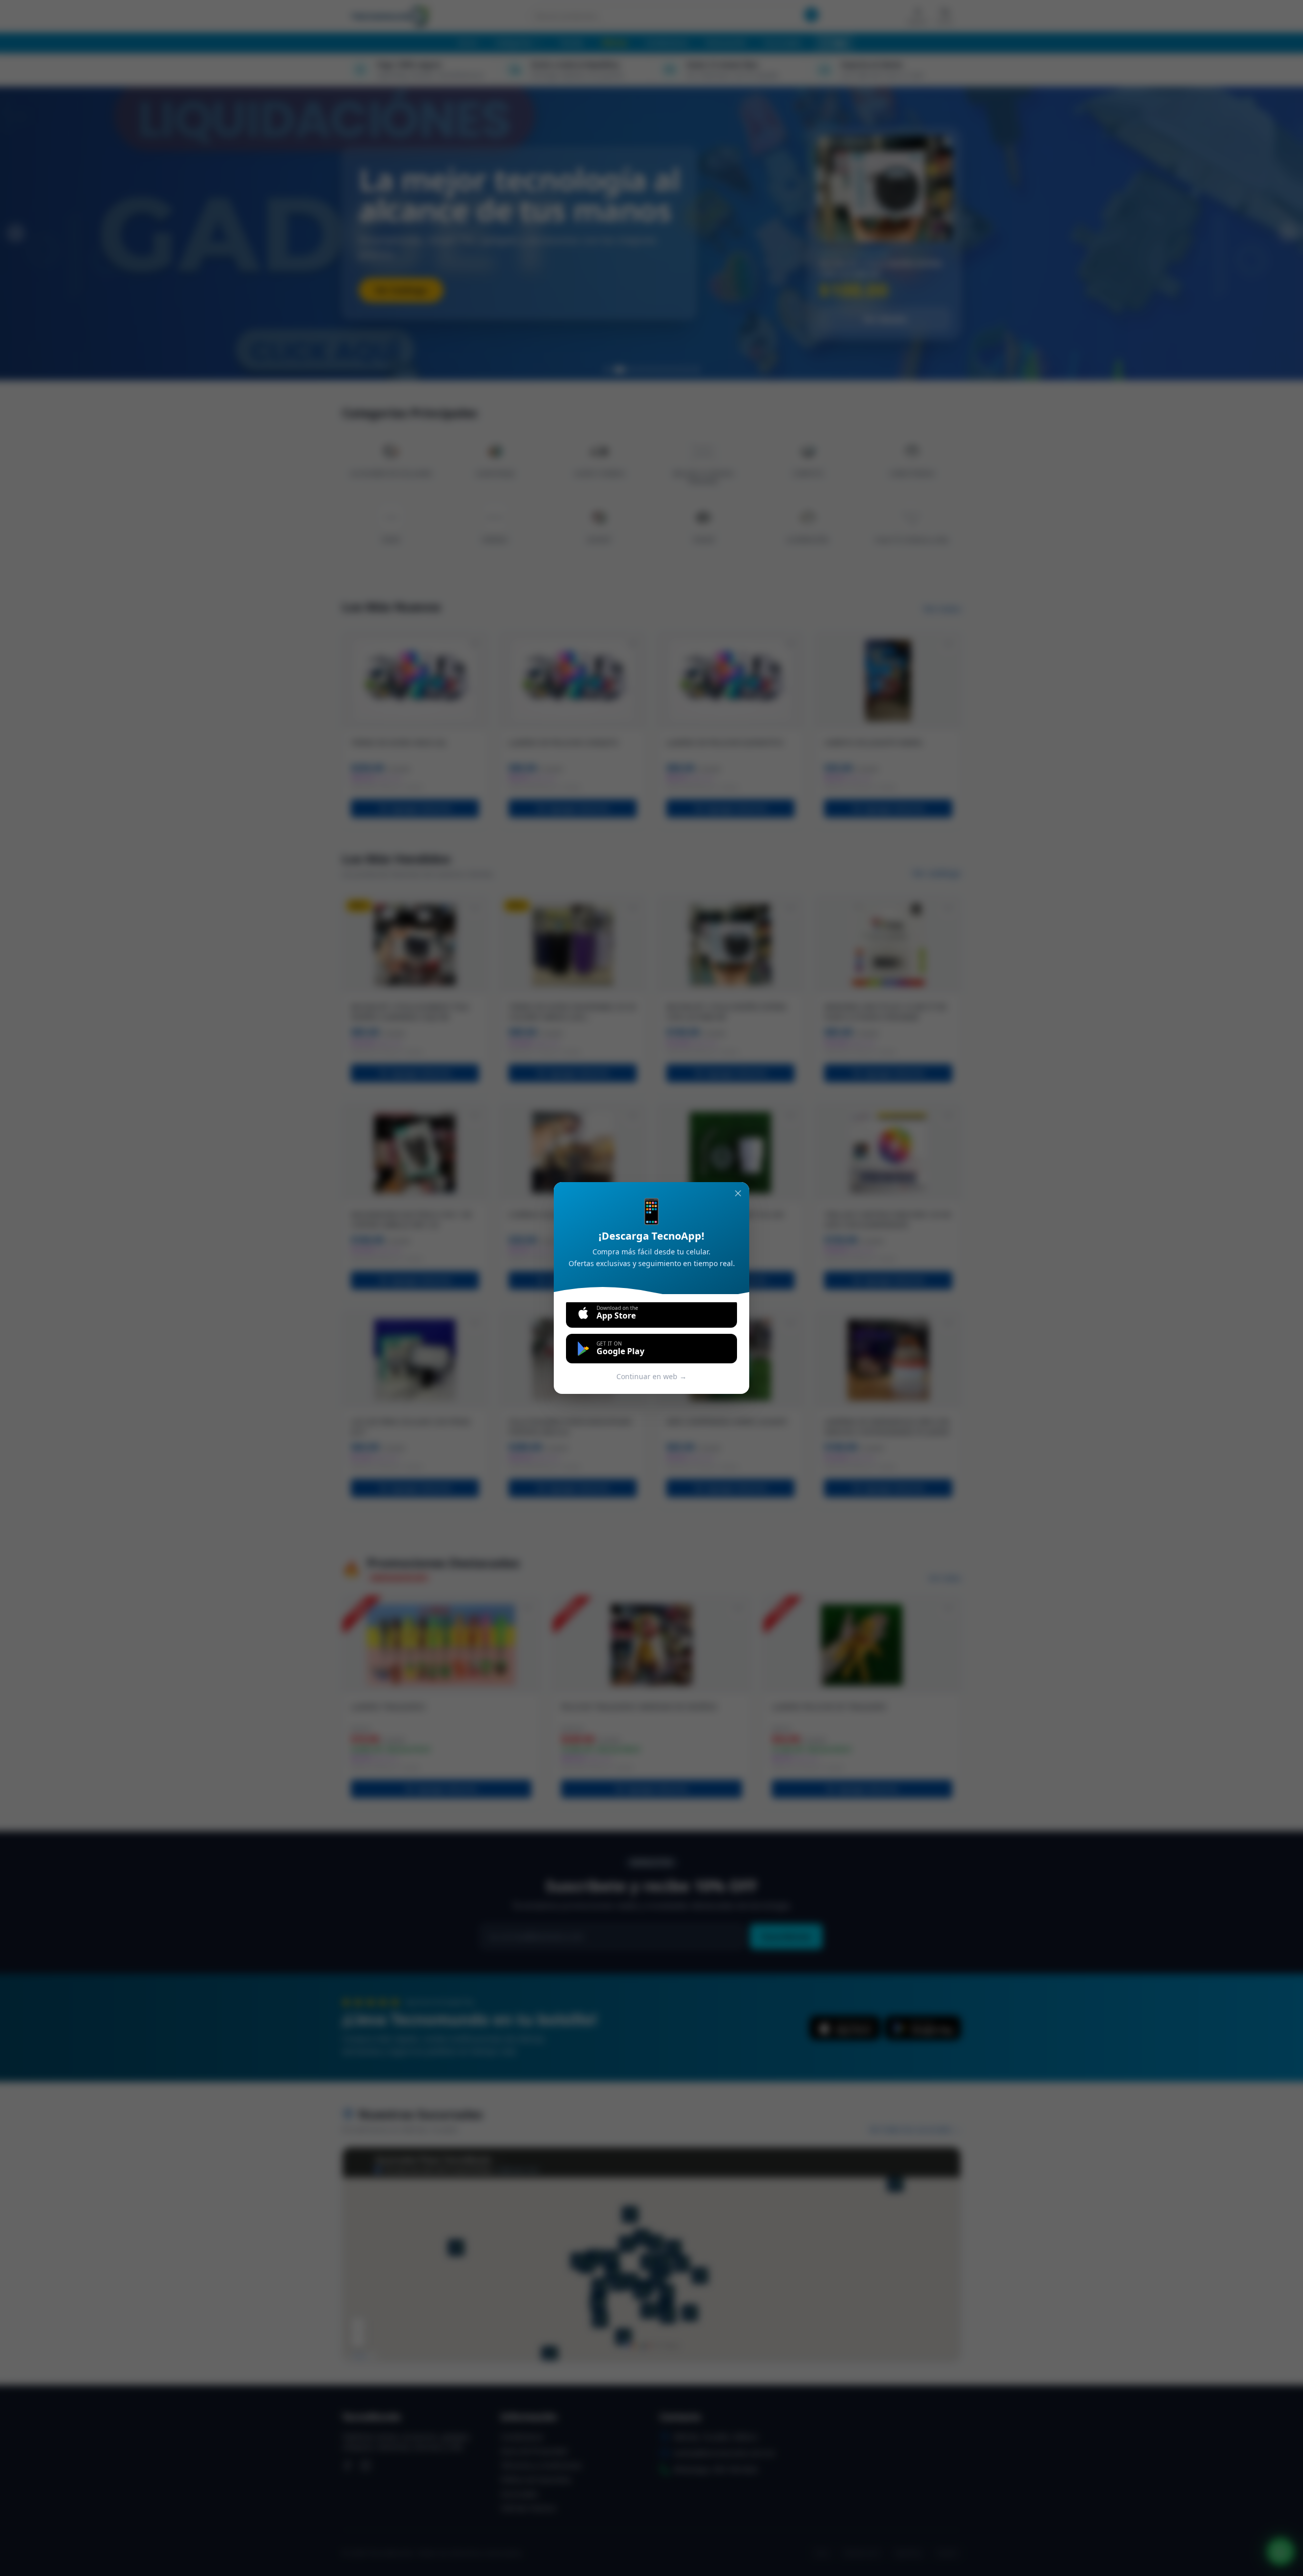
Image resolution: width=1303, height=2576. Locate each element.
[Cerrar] (738, 1193)
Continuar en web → (651, 1376)
